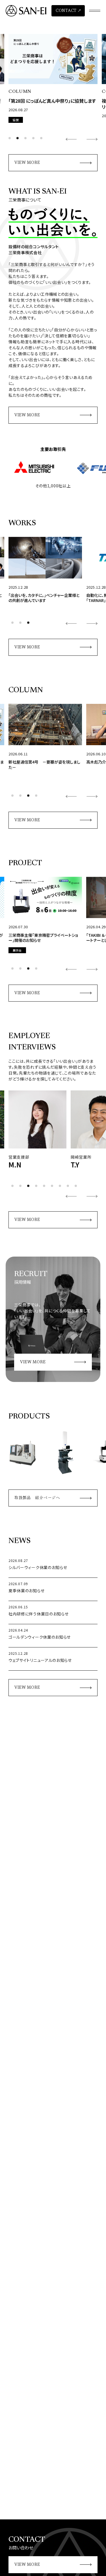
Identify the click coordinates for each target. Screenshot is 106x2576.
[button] (10, 138)
